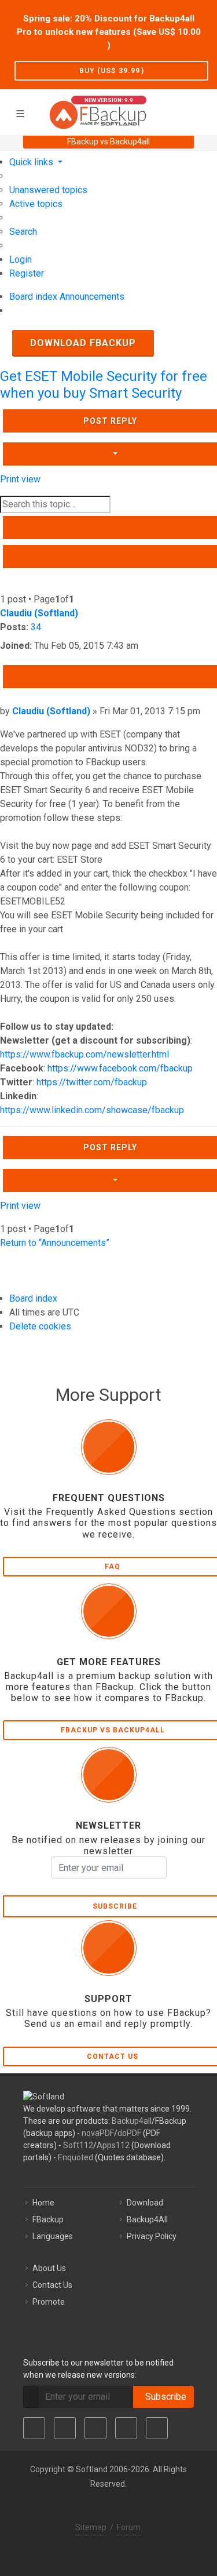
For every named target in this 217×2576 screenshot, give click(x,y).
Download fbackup (83, 343)
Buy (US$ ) (112, 71)
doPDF (129, 2133)
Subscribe (163, 2397)
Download (145, 2203)
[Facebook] (34, 2428)
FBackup (48, 2219)
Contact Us (52, 2285)
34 (36, 627)
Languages (53, 2236)
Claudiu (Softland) (39, 613)
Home (43, 2203)
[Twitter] (65, 2428)
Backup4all (132, 2121)
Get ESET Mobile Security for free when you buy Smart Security (104, 385)
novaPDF (98, 2133)
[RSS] (157, 2428)
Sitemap (91, 2527)
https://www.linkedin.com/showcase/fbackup (92, 1110)
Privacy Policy (152, 2236)
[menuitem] (48, 190)
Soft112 (78, 2145)
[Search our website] (204, 111)
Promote (49, 2302)
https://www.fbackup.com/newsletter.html (84, 1054)
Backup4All (147, 2219)
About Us (49, 2268)
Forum (129, 2527)
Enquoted (76, 2157)
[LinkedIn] (95, 2428)
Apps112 (113, 2145)
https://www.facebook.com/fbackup (120, 1068)
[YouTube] (126, 2428)
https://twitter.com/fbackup (92, 1082)
